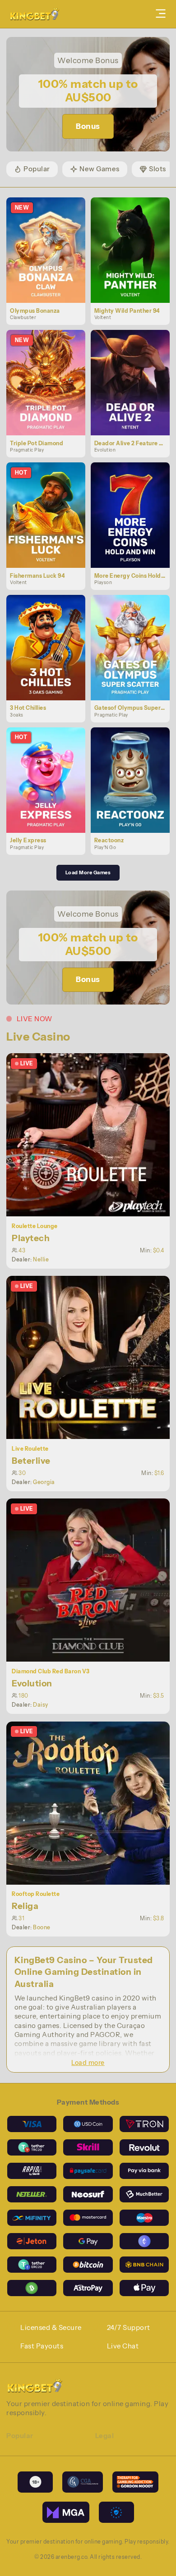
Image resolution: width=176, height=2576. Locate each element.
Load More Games (88, 872)
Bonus (88, 126)
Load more (88, 2063)
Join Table (93, 1135)
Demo (50, 260)
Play (50, 240)
